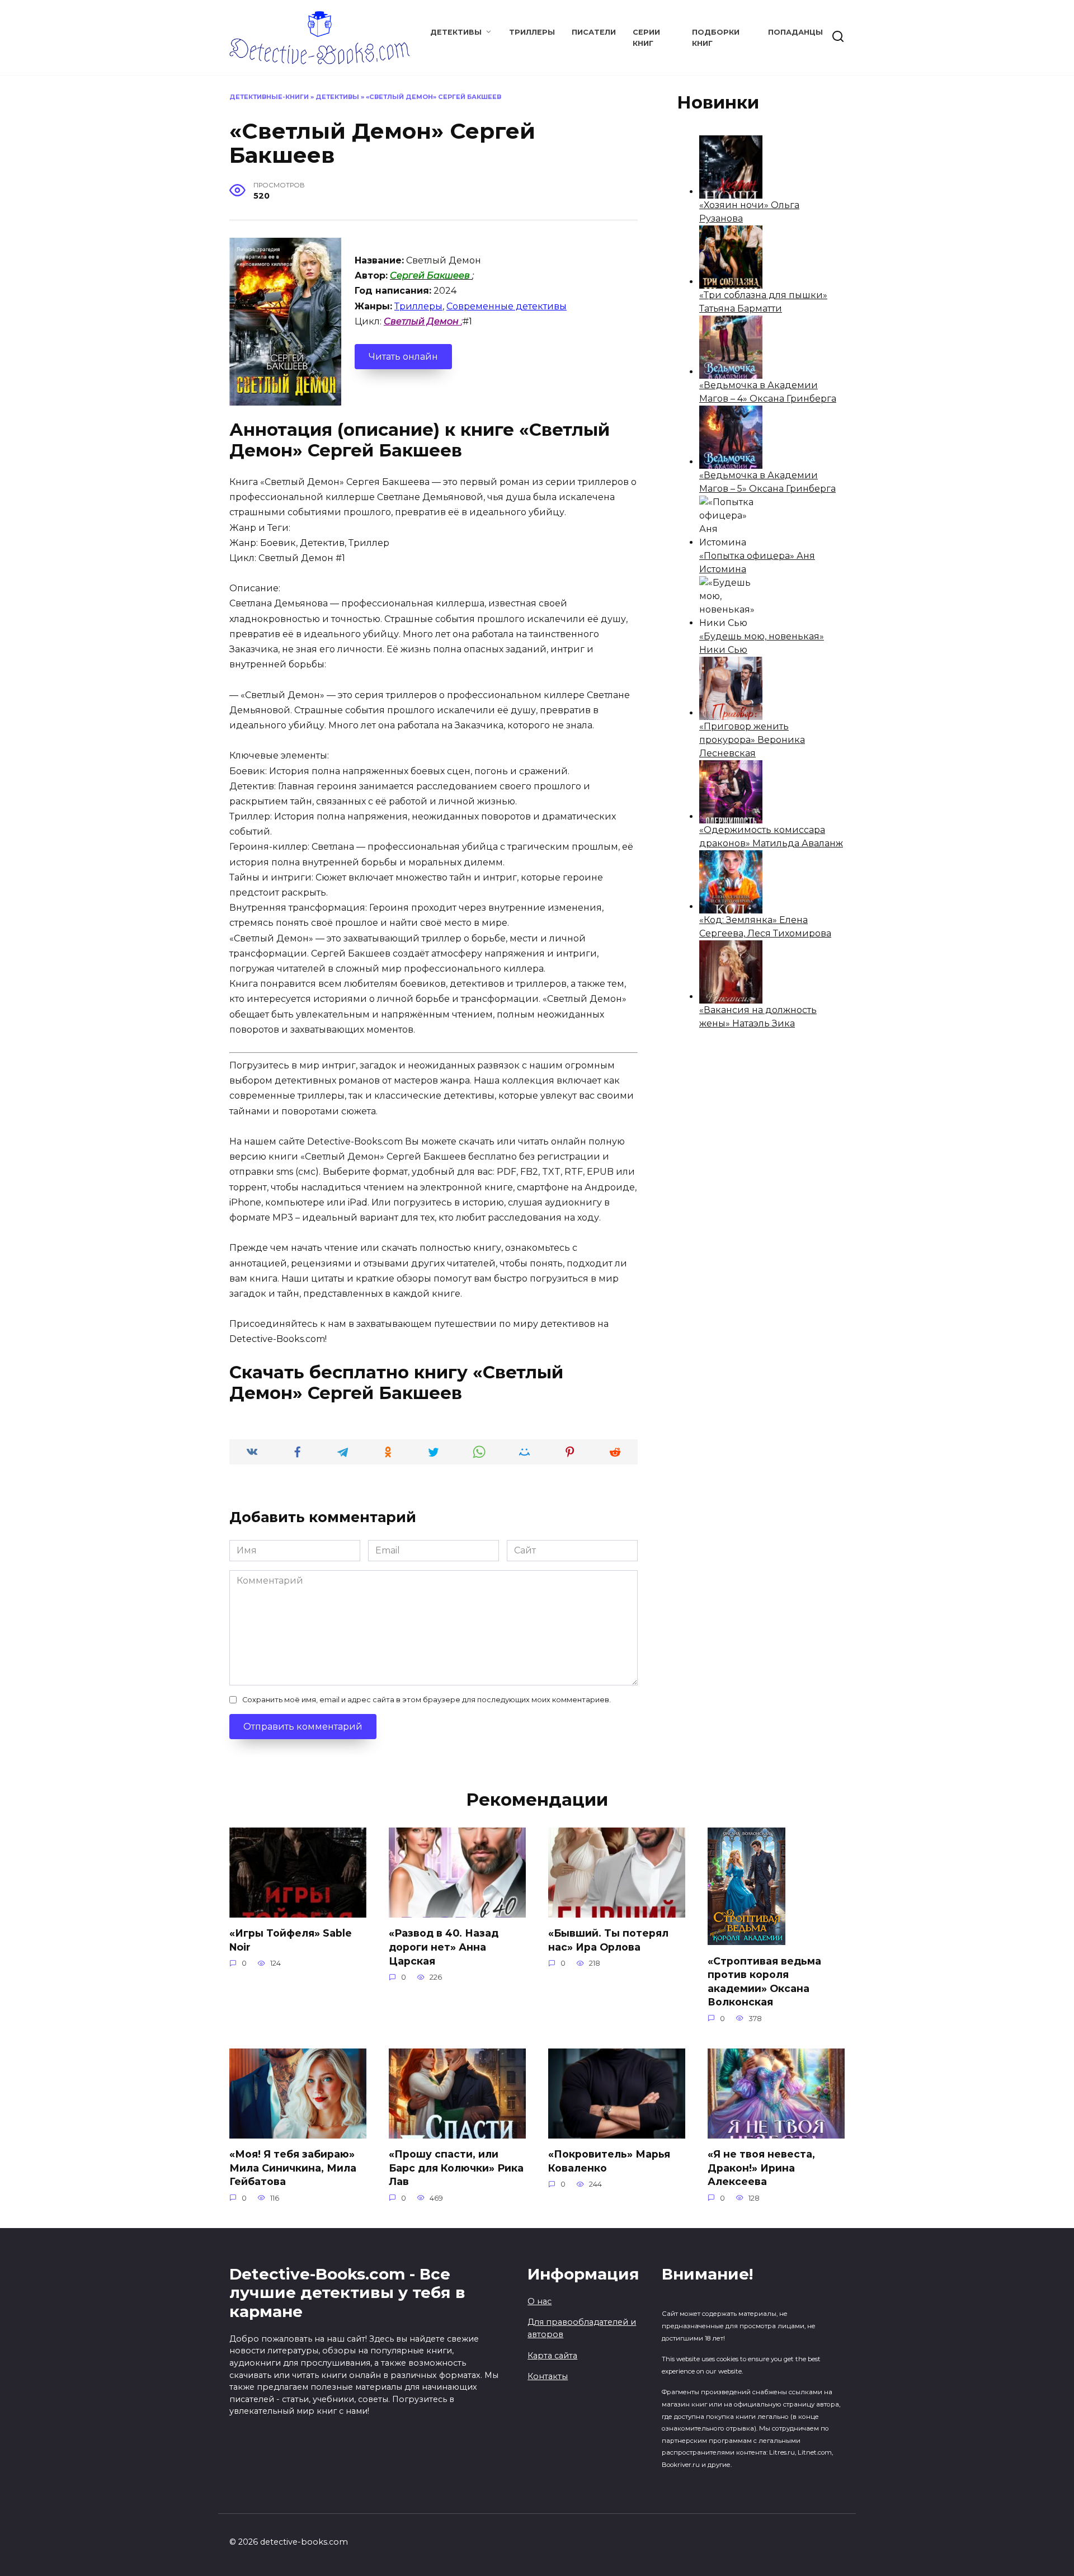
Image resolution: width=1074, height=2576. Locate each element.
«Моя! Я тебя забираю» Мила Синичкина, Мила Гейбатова (293, 2168)
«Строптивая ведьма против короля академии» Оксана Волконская (764, 1981)
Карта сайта (552, 2356)
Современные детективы (507, 306)
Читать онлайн (403, 357)
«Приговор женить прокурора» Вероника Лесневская (752, 740)
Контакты (548, 2376)
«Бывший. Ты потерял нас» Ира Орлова (608, 1940)
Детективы (456, 32)
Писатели (594, 32)
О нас (540, 2301)
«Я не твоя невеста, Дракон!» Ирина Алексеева (761, 2168)
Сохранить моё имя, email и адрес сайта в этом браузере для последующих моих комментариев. (427, 1700)
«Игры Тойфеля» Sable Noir (291, 1940)
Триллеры (532, 32)
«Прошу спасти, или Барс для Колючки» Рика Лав (456, 2168)
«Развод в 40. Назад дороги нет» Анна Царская (444, 1947)
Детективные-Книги (269, 97)
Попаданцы (795, 32)
